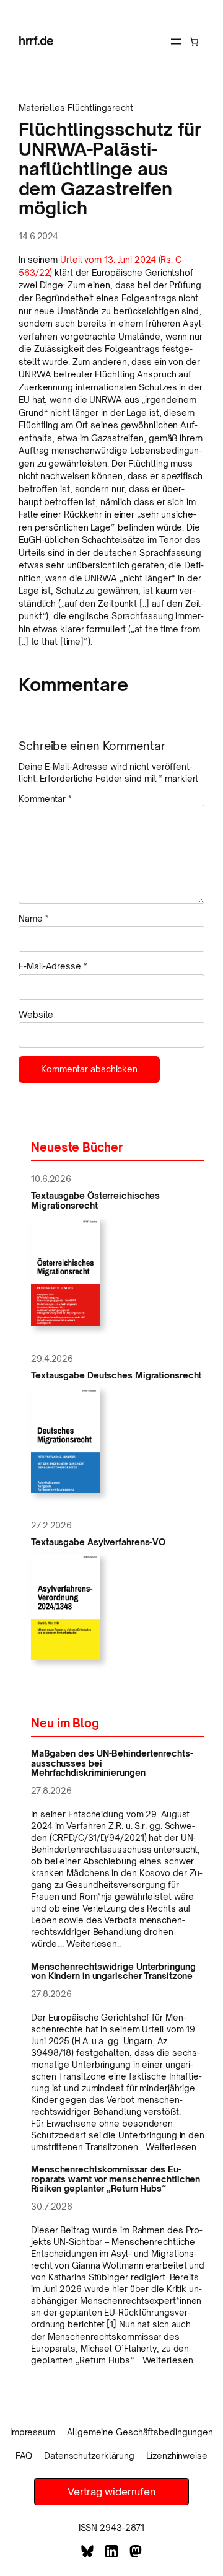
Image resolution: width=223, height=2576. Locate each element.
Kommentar (45, 799)
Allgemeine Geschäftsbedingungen (140, 2432)
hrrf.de (36, 41)
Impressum (33, 2432)
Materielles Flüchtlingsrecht (76, 108)
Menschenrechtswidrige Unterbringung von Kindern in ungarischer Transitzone (113, 1971)
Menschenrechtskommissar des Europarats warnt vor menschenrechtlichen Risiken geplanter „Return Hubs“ (116, 2179)
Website (36, 1014)
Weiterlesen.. (94, 1943)
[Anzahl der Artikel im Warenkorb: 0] (194, 42)
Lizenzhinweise (177, 2455)
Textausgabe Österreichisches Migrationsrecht (95, 1200)
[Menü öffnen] (176, 42)
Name (33, 918)
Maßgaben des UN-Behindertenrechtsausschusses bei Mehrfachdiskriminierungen (112, 1763)
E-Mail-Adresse (53, 966)
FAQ (24, 2455)
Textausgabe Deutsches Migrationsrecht (116, 1375)
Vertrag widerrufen (111, 2492)
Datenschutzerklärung (89, 2455)
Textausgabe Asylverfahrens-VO (98, 1542)
